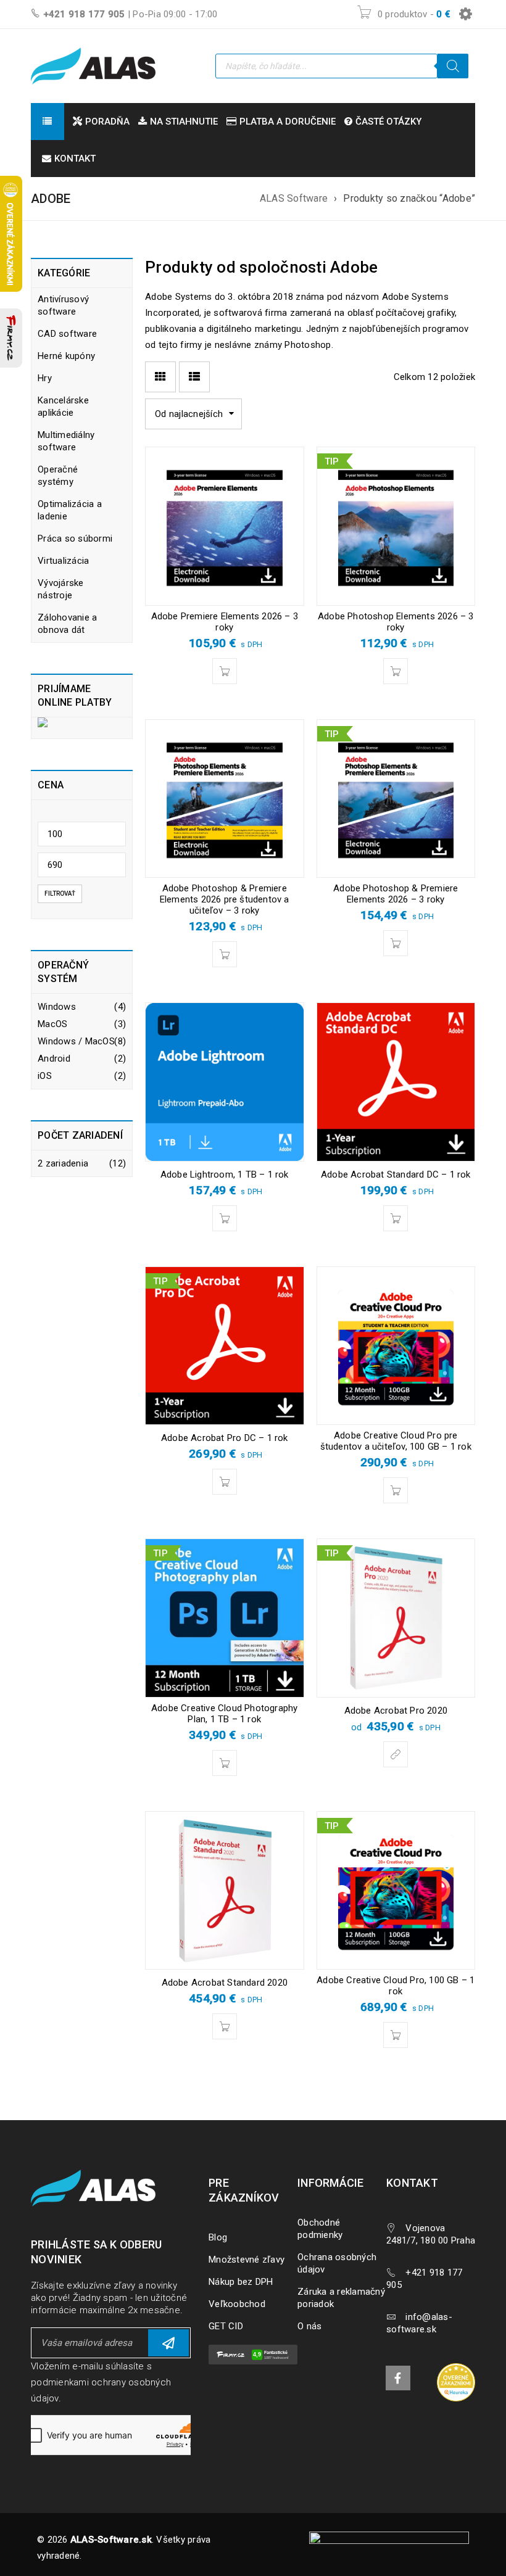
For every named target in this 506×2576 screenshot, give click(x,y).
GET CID (226, 2326)
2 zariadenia (63, 1163)
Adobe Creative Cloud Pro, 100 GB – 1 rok (396, 1986)
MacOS (52, 1024)
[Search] (453, 66)
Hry (45, 378)
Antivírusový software (63, 305)
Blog (218, 2237)
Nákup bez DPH (241, 2282)
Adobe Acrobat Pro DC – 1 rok (225, 1438)
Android (54, 1059)
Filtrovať (60, 894)
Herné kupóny (66, 356)
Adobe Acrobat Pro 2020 (396, 1711)
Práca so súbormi (75, 539)
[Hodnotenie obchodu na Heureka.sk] (456, 2382)
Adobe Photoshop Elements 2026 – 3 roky (396, 622)
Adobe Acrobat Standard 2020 (225, 1983)
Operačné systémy (58, 476)
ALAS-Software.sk (111, 2540)
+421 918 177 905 (84, 14)
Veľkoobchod (237, 2304)
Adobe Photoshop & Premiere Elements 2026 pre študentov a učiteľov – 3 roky (225, 899)
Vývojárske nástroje (61, 589)
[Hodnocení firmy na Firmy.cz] (11, 338)
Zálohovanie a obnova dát (67, 624)
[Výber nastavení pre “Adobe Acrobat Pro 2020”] (396, 1754)
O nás (309, 2326)
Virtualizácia (63, 561)
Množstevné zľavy (247, 2260)
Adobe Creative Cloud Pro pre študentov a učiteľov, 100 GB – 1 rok (396, 1441)
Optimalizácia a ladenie (70, 510)
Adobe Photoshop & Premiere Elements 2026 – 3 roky (396, 894)
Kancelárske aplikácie (63, 407)
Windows (57, 1007)
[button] (225, 671)
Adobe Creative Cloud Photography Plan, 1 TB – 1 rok (224, 1714)
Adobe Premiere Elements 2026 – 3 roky (225, 622)
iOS (45, 1076)
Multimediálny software (66, 441)
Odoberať (168, 2343)
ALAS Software (294, 198)
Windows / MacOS (76, 1041)
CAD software (67, 334)
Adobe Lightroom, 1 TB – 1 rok (225, 1174)
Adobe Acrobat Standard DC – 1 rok (396, 1174)
